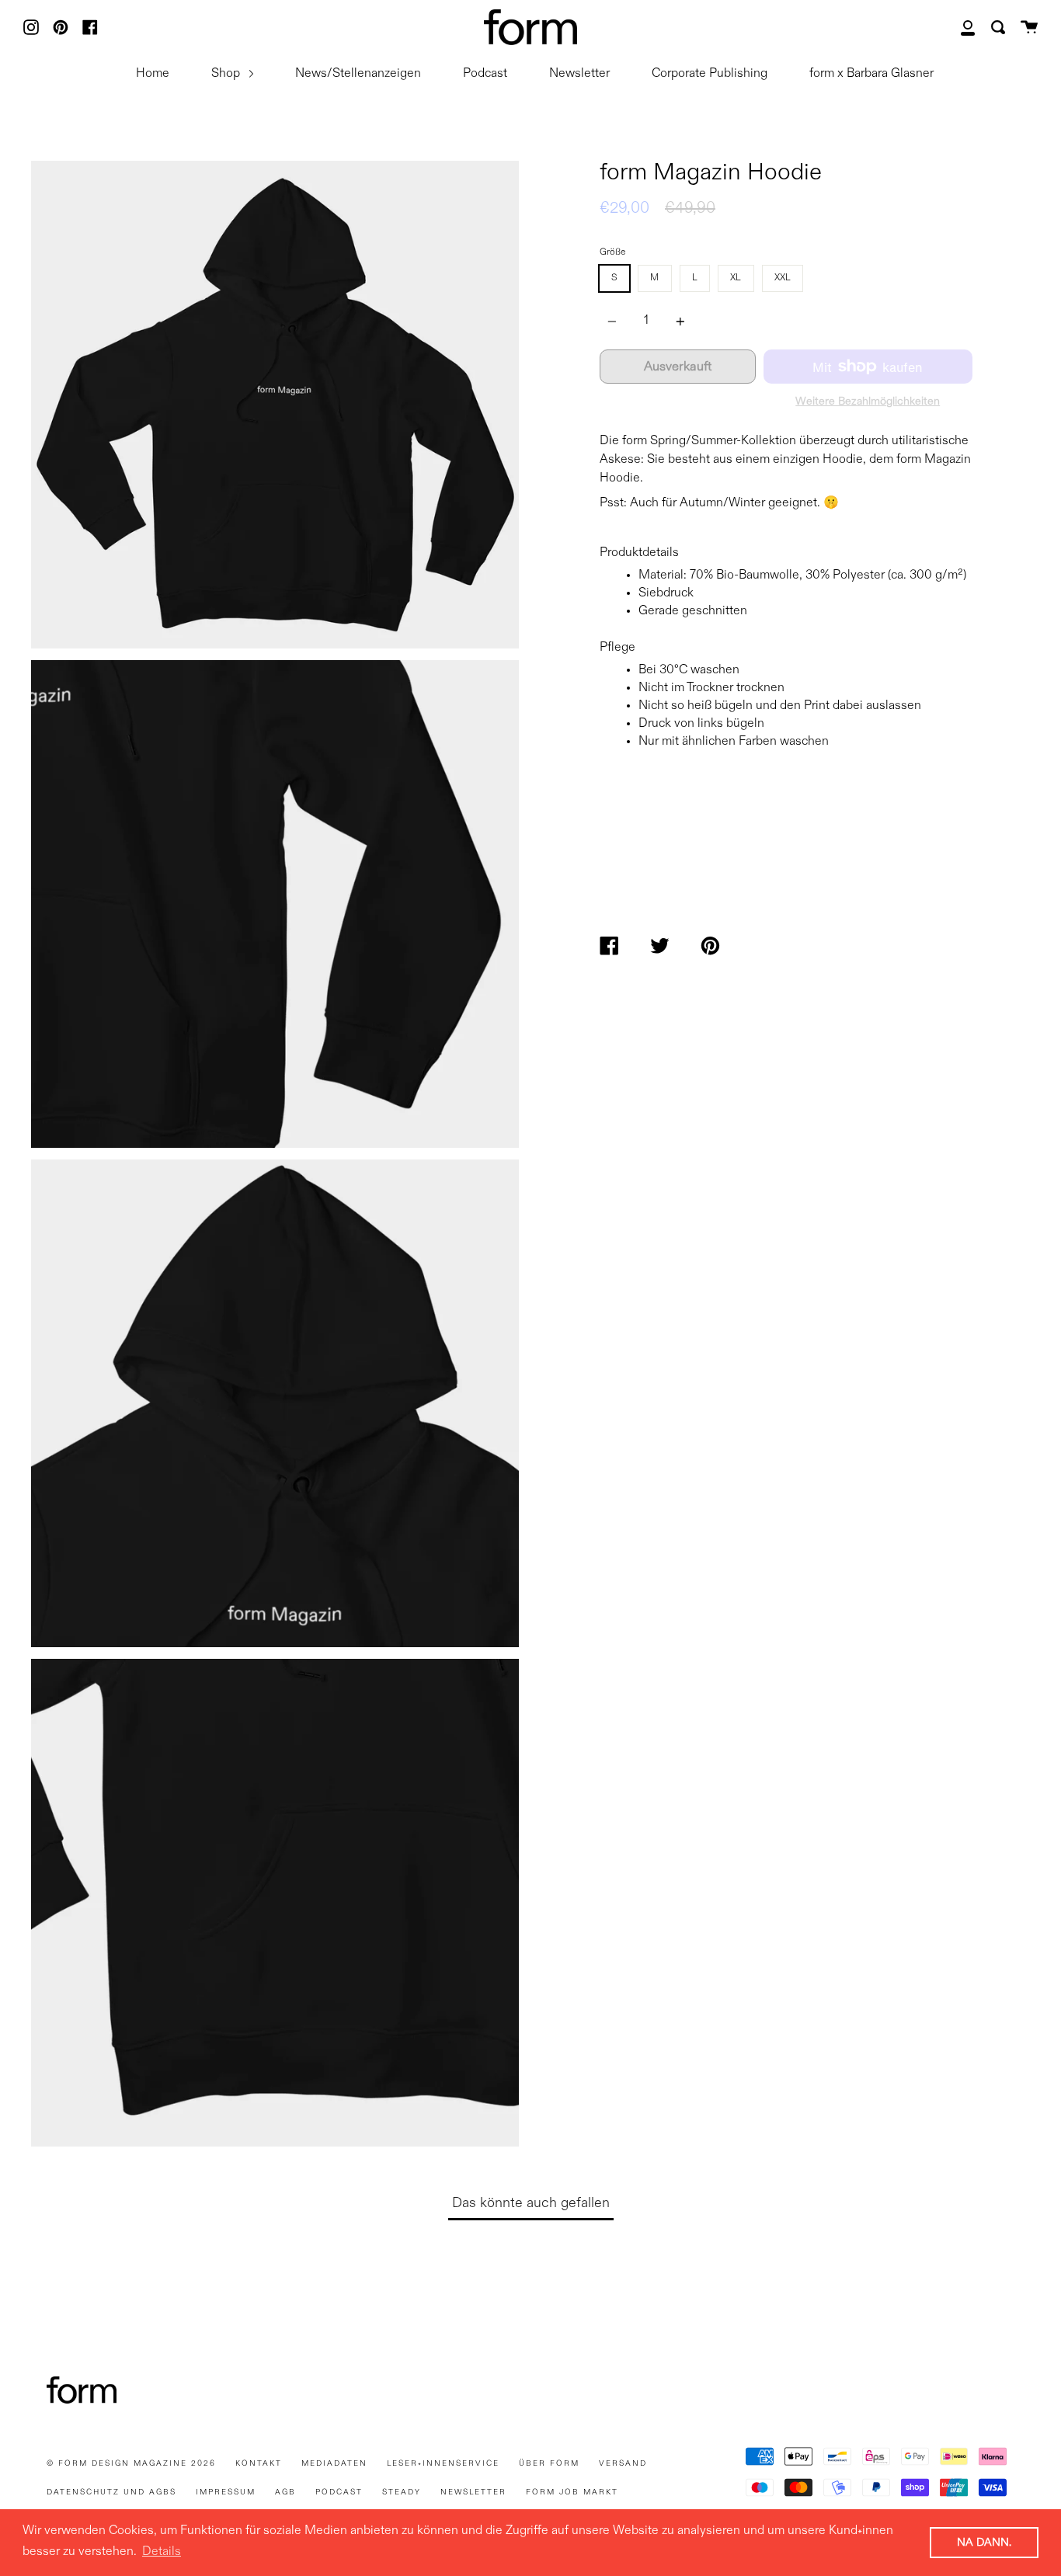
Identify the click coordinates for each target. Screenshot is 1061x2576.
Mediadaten (334, 2463)
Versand (623, 2463)
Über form (549, 2463)
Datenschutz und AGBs (111, 2492)
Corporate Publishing (710, 74)
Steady (402, 2492)
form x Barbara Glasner (871, 74)
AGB (285, 2492)
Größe (612, 252)
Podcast (485, 74)
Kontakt (259, 2463)
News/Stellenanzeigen (358, 74)
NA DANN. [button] (984, 2543)
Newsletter (579, 74)
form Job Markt (572, 2492)
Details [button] (162, 2552)
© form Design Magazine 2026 (131, 2463)
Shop (227, 74)
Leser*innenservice (443, 2463)
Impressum (226, 2492)
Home (153, 74)
